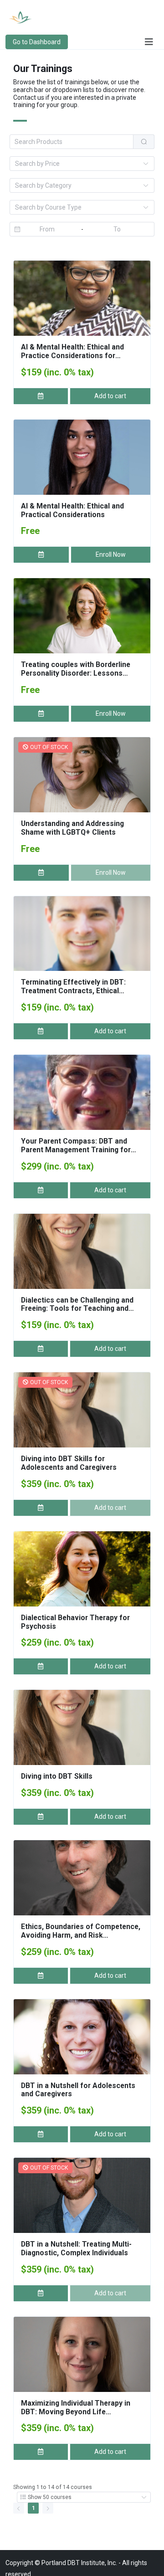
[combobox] (77, 164)
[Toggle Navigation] (149, 42)
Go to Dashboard (37, 42)
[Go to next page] (48, 2508)
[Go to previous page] (19, 2508)
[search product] (144, 142)
